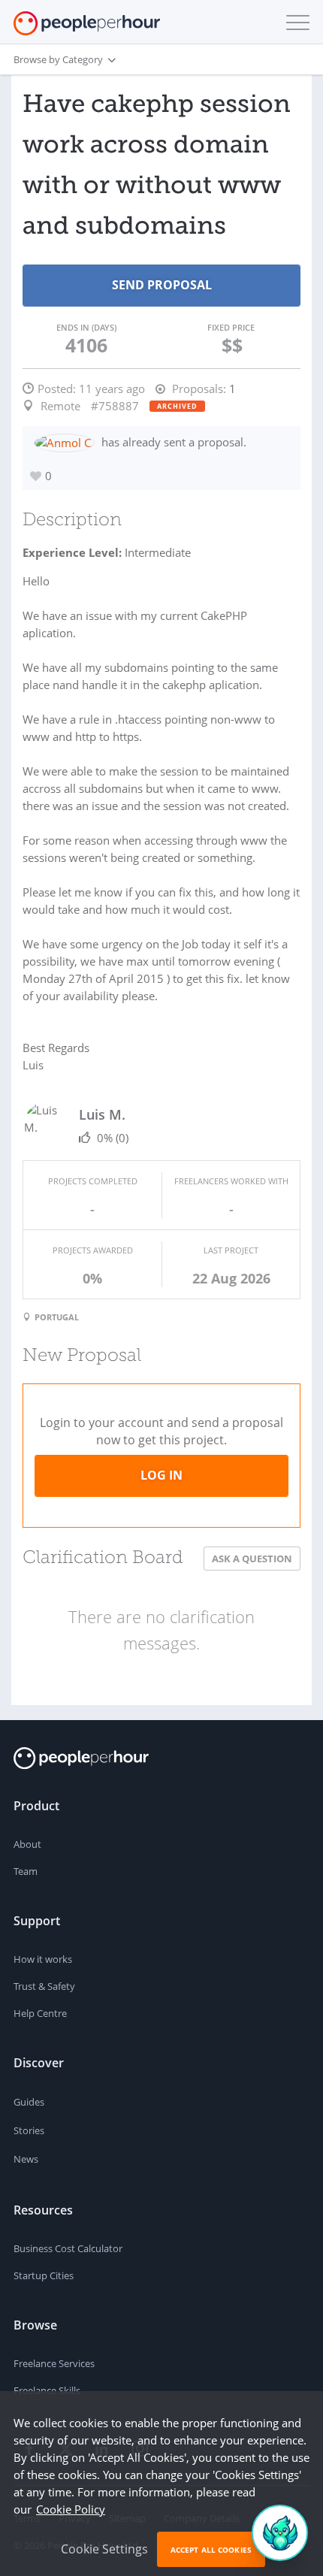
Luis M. (102, 1114)
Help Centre (40, 2013)
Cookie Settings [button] (104, 2549)
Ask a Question (252, 1559)
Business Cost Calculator (68, 2248)
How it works (43, 1959)
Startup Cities (44, 2275)
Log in (161, 1475)
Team (26, 1871)
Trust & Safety (44, 1986)
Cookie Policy (71, 2509)
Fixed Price (231, 327)
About (27, 1844)
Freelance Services (54, 2363)
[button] (294, 23)
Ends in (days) (86, 327)
